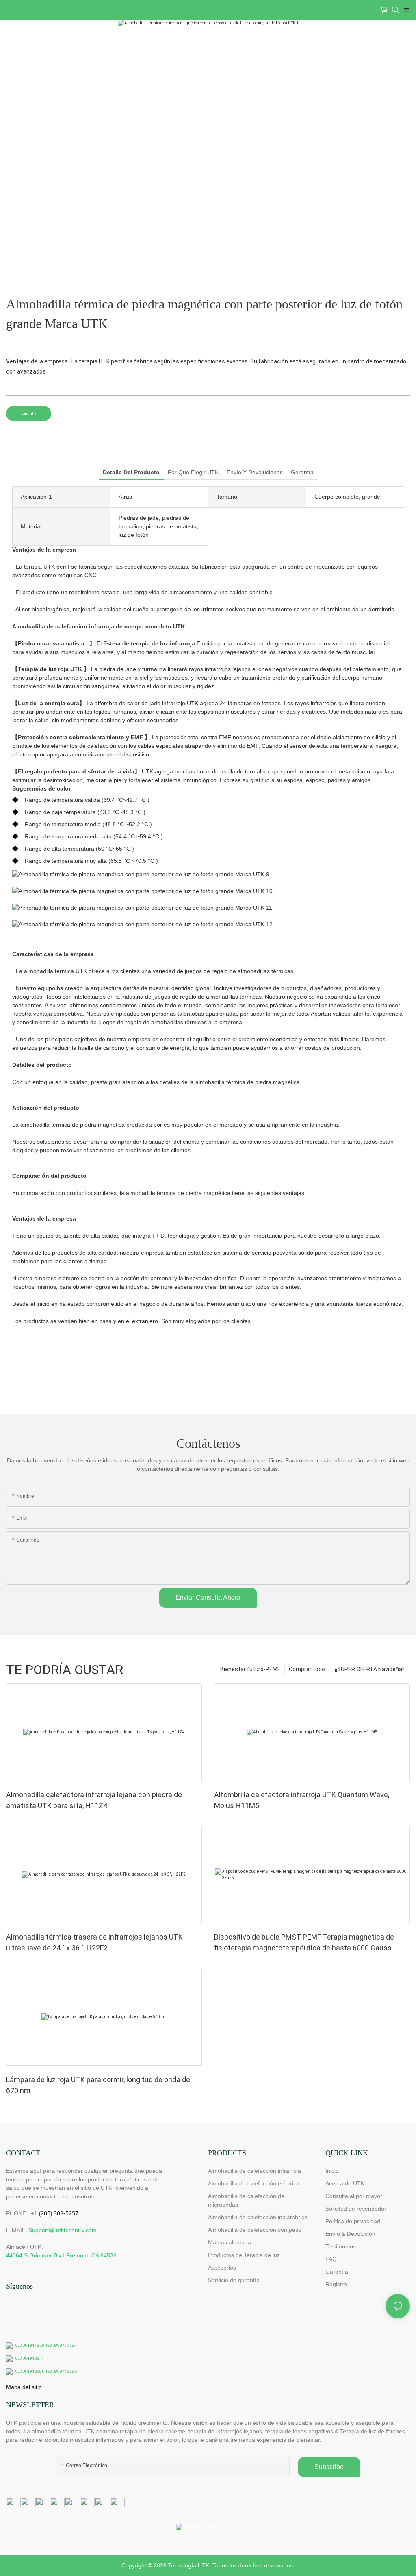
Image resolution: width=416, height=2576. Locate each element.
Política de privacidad (353, 2221)
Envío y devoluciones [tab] (255, 472)
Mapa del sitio (24, 2387)
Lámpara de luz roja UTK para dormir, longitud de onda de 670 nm (98, 2085)
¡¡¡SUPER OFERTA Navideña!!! (370, 1669)
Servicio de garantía (235, 2280)
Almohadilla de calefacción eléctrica (254, 2183)
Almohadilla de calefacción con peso (255, 2230)
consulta (29, 414)
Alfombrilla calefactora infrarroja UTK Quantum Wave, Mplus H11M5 (302, 1800)
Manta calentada (230, 2242)
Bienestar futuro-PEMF (250, 1669)
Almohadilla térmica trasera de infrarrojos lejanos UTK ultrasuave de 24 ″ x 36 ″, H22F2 (94, 1942)
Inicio (332, 2171)
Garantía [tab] (302, 472)
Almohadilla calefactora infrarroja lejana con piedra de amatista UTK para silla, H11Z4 (94, 1800)
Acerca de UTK (345, 2183)
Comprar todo (307, 1669)
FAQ (331, 2259)
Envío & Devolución (350, 2234)
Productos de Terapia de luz (244, 2255)
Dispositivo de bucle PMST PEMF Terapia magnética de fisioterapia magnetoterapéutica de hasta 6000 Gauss (304, 1942)
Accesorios (222, 2268)
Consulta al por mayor (354, 2196)
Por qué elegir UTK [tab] (193, 472)
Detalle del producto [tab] (131, 472)
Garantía (337, 2272)
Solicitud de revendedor (356, 2209)
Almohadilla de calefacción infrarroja (255, 2171)
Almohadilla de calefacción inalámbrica (258, 2217)
